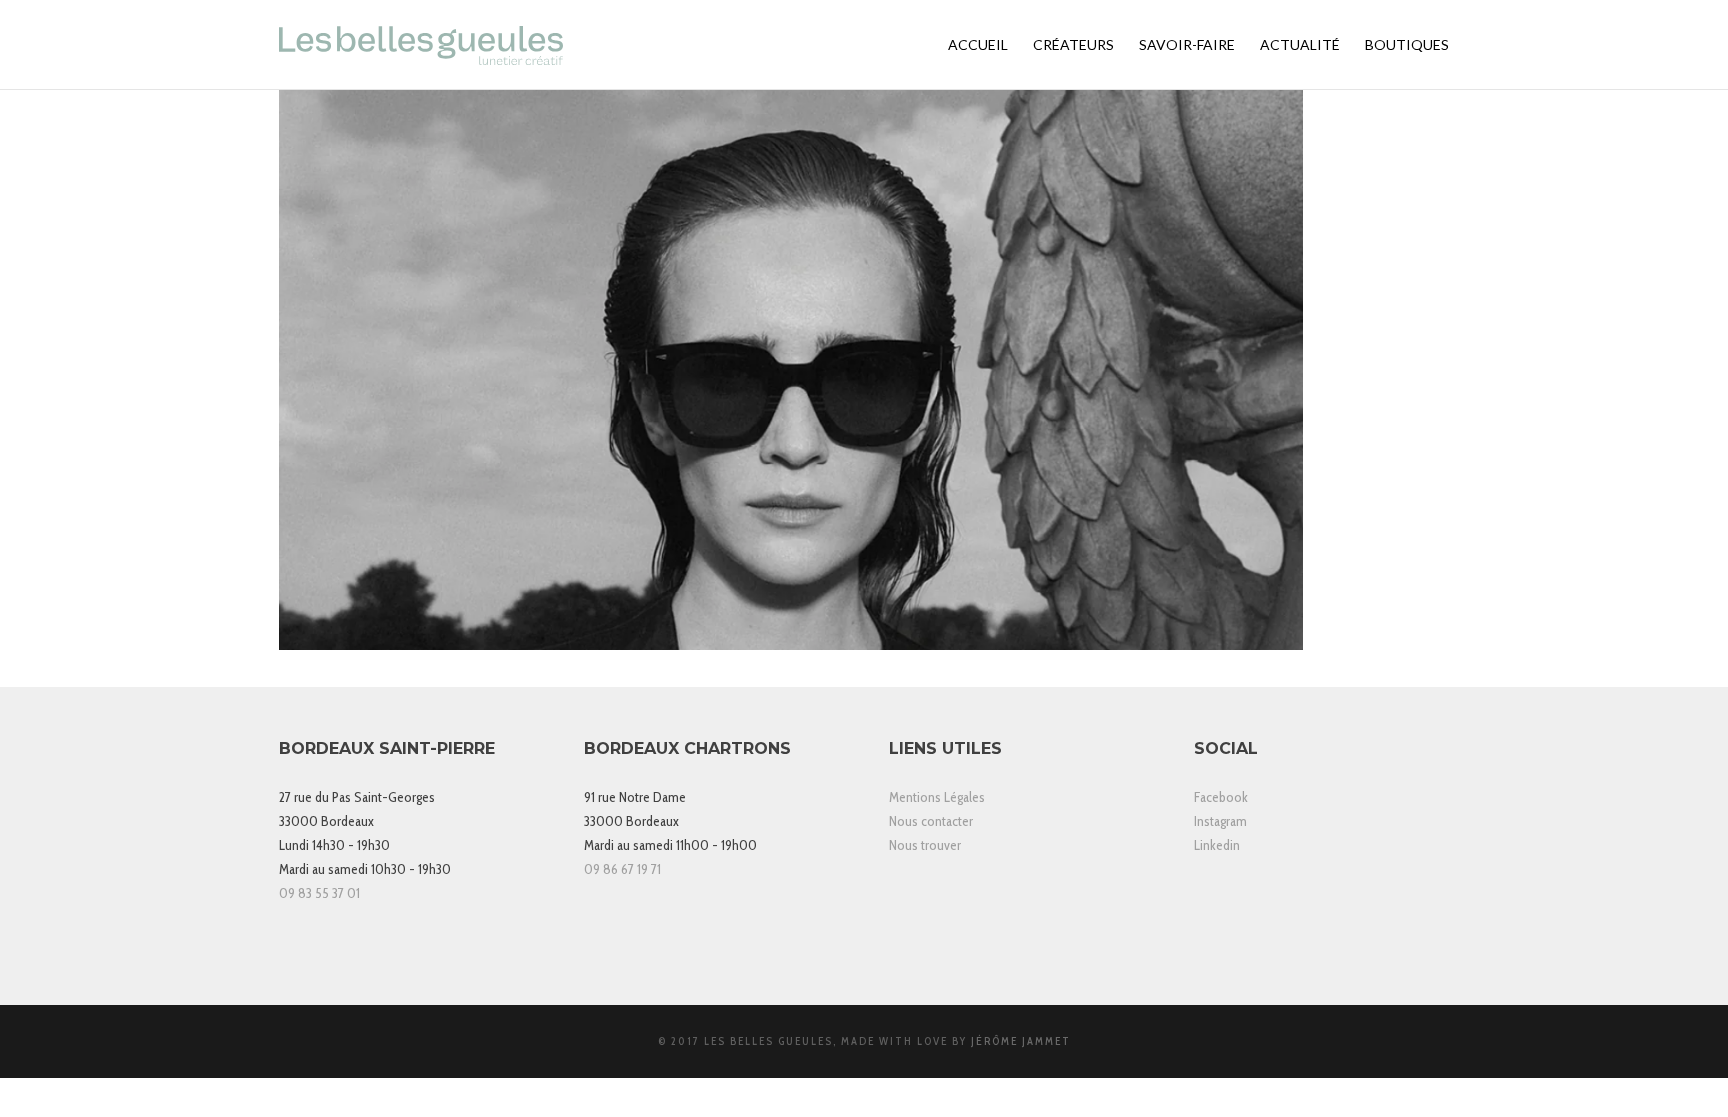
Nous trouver (925, 845)
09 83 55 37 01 (319, 893)
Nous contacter (931, 821)
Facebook (1221, 797)
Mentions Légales (937, 797)
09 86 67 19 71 (622, 869)
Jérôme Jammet (1021, 1041)
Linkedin (1217, 845)
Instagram (1220, 821)
